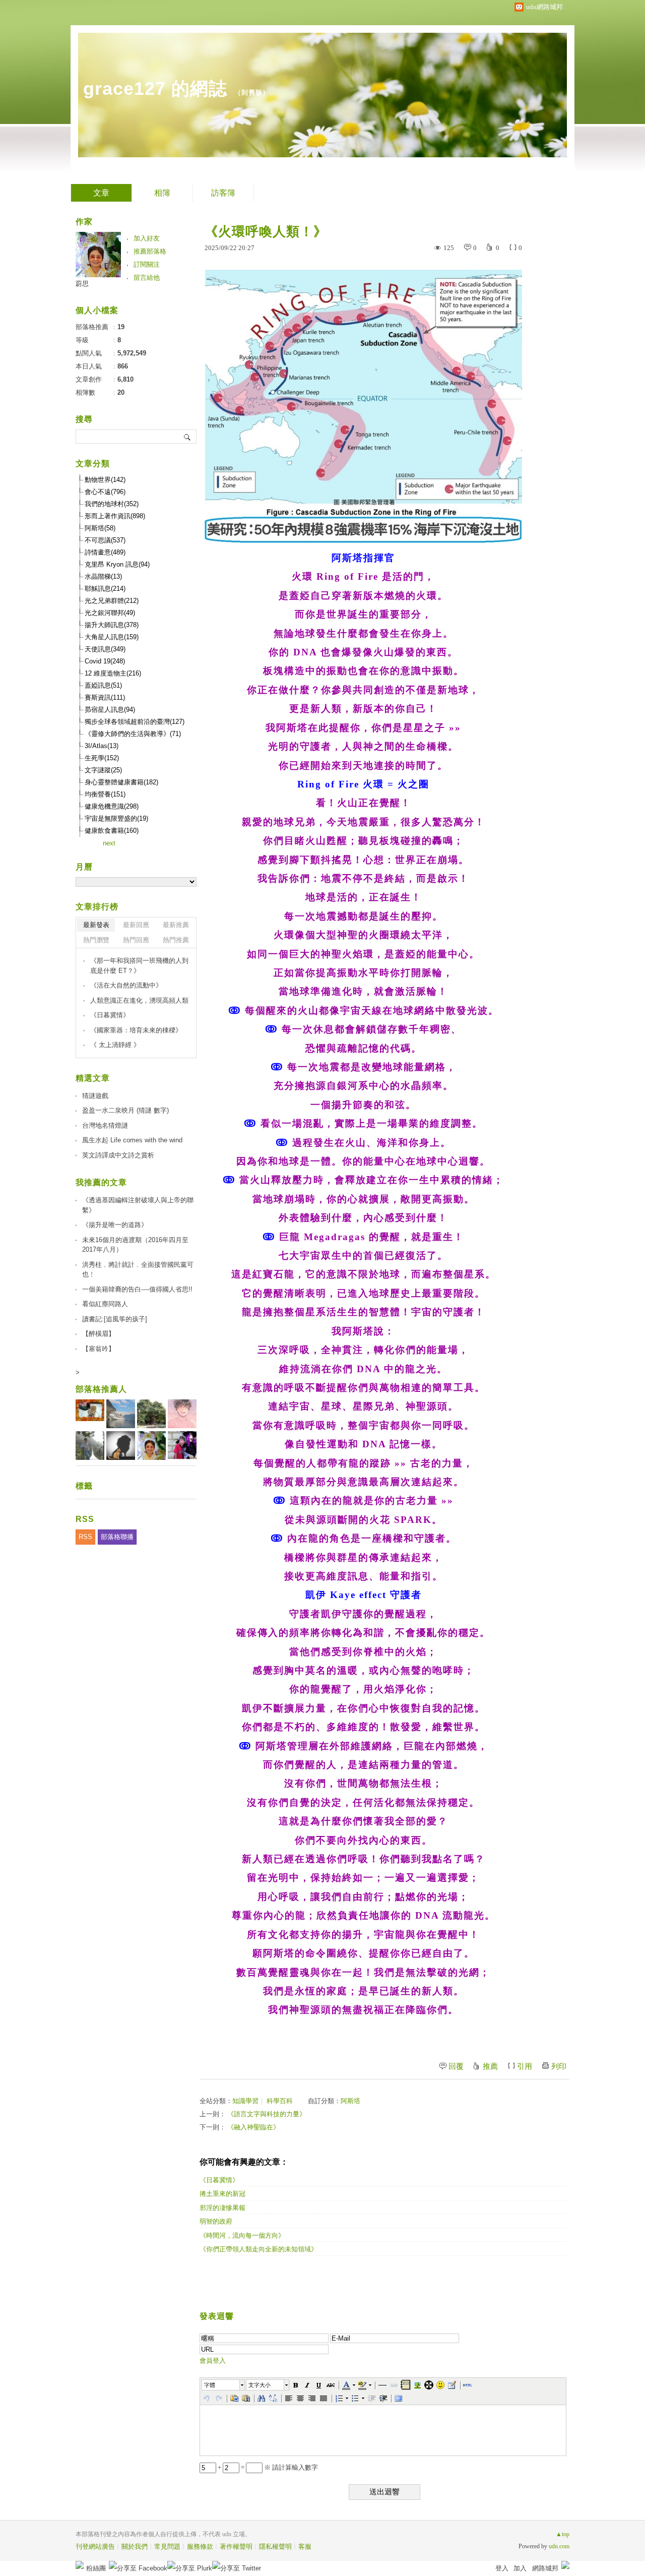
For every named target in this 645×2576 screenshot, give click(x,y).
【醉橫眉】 (99, 1334)
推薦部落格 (150, 251)
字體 (210, 2385)
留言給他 (147, 278)
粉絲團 (96, 2568)
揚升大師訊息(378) (112, 625)
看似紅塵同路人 (105, 1304)
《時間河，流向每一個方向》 (242, 2235)
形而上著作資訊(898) (115, 516)
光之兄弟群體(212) (112, 601)
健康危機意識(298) (112, 806)
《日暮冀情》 (219, 2180)
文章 (101, 193)
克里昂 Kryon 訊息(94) (117, 564)
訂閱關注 (147, 264)
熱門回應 (136, 940)
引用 (525, 2066)
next (109, 843)
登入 (502, 2568)
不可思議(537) (105, 540)
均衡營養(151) (105, 794)
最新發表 (96, 925)
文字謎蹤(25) (103, 770)
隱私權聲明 (275, 2547)
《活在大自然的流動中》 (126, 985)
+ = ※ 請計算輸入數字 (267, 2467)
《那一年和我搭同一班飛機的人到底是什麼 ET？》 (139, 966)
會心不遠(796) (105, 492)
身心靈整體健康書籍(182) (121, 782)
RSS (85, 1537)
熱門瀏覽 (96, 940)
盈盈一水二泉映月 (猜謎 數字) (125, 1110)
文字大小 (260, 2385)
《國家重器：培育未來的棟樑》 (136, 1030)
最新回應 (136, 925)
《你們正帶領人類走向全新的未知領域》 (259, 2249)
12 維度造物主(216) (113, 673)
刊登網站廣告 (95, 2547)
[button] (224, 2385)
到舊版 (252, 93)
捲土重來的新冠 (222, 2194)
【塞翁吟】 (99, 1349)
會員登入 (213, 2360)
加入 (520, 2568)
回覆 (456, 2066)
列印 (559, 2066)
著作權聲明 (236, 2547)
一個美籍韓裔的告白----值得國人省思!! (137, 1289)
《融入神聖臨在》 (253, 2127)
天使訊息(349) (105, 649)
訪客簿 (223, 193)
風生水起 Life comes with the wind (132, 1140)
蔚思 (82, 284)
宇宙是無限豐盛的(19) (116, 818)
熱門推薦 (176, 940)
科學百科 (280, 2101)
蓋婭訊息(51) (103, 685)
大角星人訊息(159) (112, 637)
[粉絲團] (80, 2565)
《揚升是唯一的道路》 (115, 1225)
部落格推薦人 (101, 1389)
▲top (563, 2534)
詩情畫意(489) (105, 552)
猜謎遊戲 (95, 1096)
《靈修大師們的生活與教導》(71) (133, 734)
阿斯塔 (350, 2101)
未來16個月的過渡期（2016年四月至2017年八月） (135, 1245)
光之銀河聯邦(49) (110, 613)
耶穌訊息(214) (105, 589)
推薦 (490, 2066)
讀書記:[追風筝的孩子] (115, 1319)
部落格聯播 (117, 1537)
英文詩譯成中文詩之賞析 (118, 1155)
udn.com (559, 2546)
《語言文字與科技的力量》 (267, 2114)
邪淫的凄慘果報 (222, 2208)
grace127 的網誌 (155, 88)
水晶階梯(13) (103, 576)
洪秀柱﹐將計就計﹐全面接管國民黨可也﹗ (138, 1270)
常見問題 (167, 2547)
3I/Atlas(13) (102, 746)
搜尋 (188, 437)
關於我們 (135, 2547)
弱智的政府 (216, 2221)
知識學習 (245, 2101)
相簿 (162, 193)
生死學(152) (102, 758)
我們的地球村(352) (112, 504)
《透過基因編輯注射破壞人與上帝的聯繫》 (138, 1205)
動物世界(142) (105, 480)
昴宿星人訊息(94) (110, 710)
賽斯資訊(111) (105, 697)
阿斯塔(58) (100, 528)
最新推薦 (176, 925)
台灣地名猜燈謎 (105, 1125)
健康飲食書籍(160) (112, 831)
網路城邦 (545, 2568)
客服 (305, 2547)
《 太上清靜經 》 (115, 1045)
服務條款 (200, 2547)
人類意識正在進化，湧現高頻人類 (139, 1000)
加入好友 (147, 238)
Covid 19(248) (105, 661)
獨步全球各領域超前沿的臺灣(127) (135, 722)
